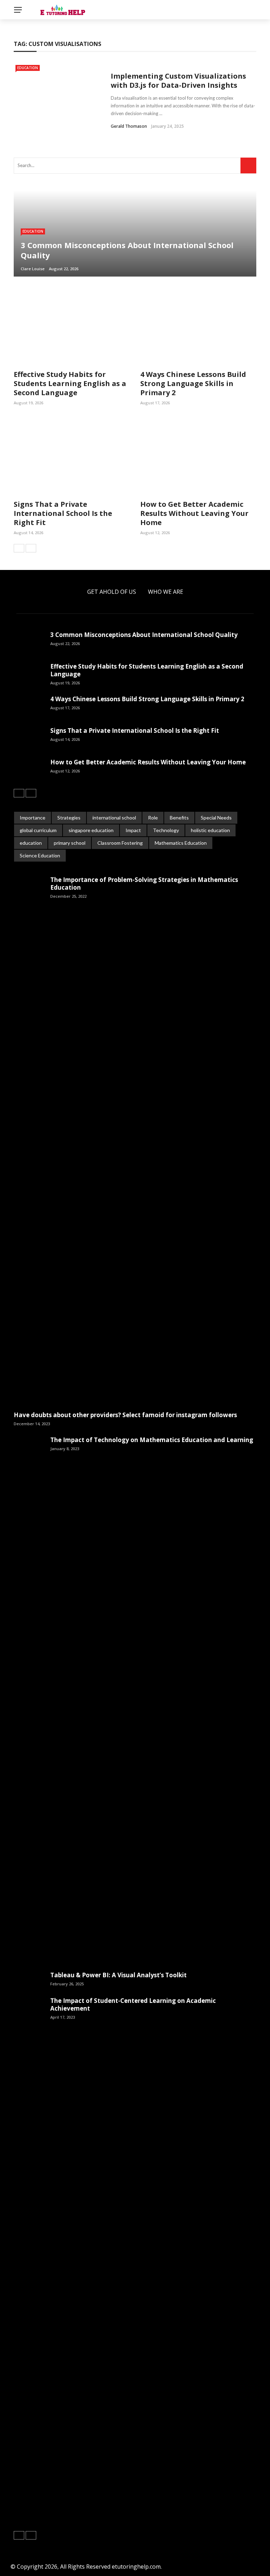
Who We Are (166, 592)
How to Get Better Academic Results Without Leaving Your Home (194, 513)
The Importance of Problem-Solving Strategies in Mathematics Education (144, 884)
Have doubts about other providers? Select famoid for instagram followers (125, 1415)
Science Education (40, 855)
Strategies (69, 818)
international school (114, 818)
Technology (166, 830)
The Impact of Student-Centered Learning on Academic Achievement (133, 2004)
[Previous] (19, 548)
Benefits (179, 818)
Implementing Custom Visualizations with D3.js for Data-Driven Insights (178, 81)
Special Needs (216, 818)
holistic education (210, 830)
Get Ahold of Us (112, 592)
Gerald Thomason (129, 126)
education (31, 843)
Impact (133, 830)
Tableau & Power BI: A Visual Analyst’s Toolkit (118, 1975)
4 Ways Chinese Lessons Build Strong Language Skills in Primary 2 (193, 383)
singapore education (91, 830)
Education (28, 68)
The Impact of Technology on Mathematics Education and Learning (152, 1440)
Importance (33, 818)
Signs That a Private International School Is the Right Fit (63, 513)
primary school (70, 843)
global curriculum (38, 830)
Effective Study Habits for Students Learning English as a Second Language (70, 383)
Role (153, 818)
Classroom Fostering (120, 843)
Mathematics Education (181, 843)
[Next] (31, 548)
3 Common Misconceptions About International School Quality (144, 635)
